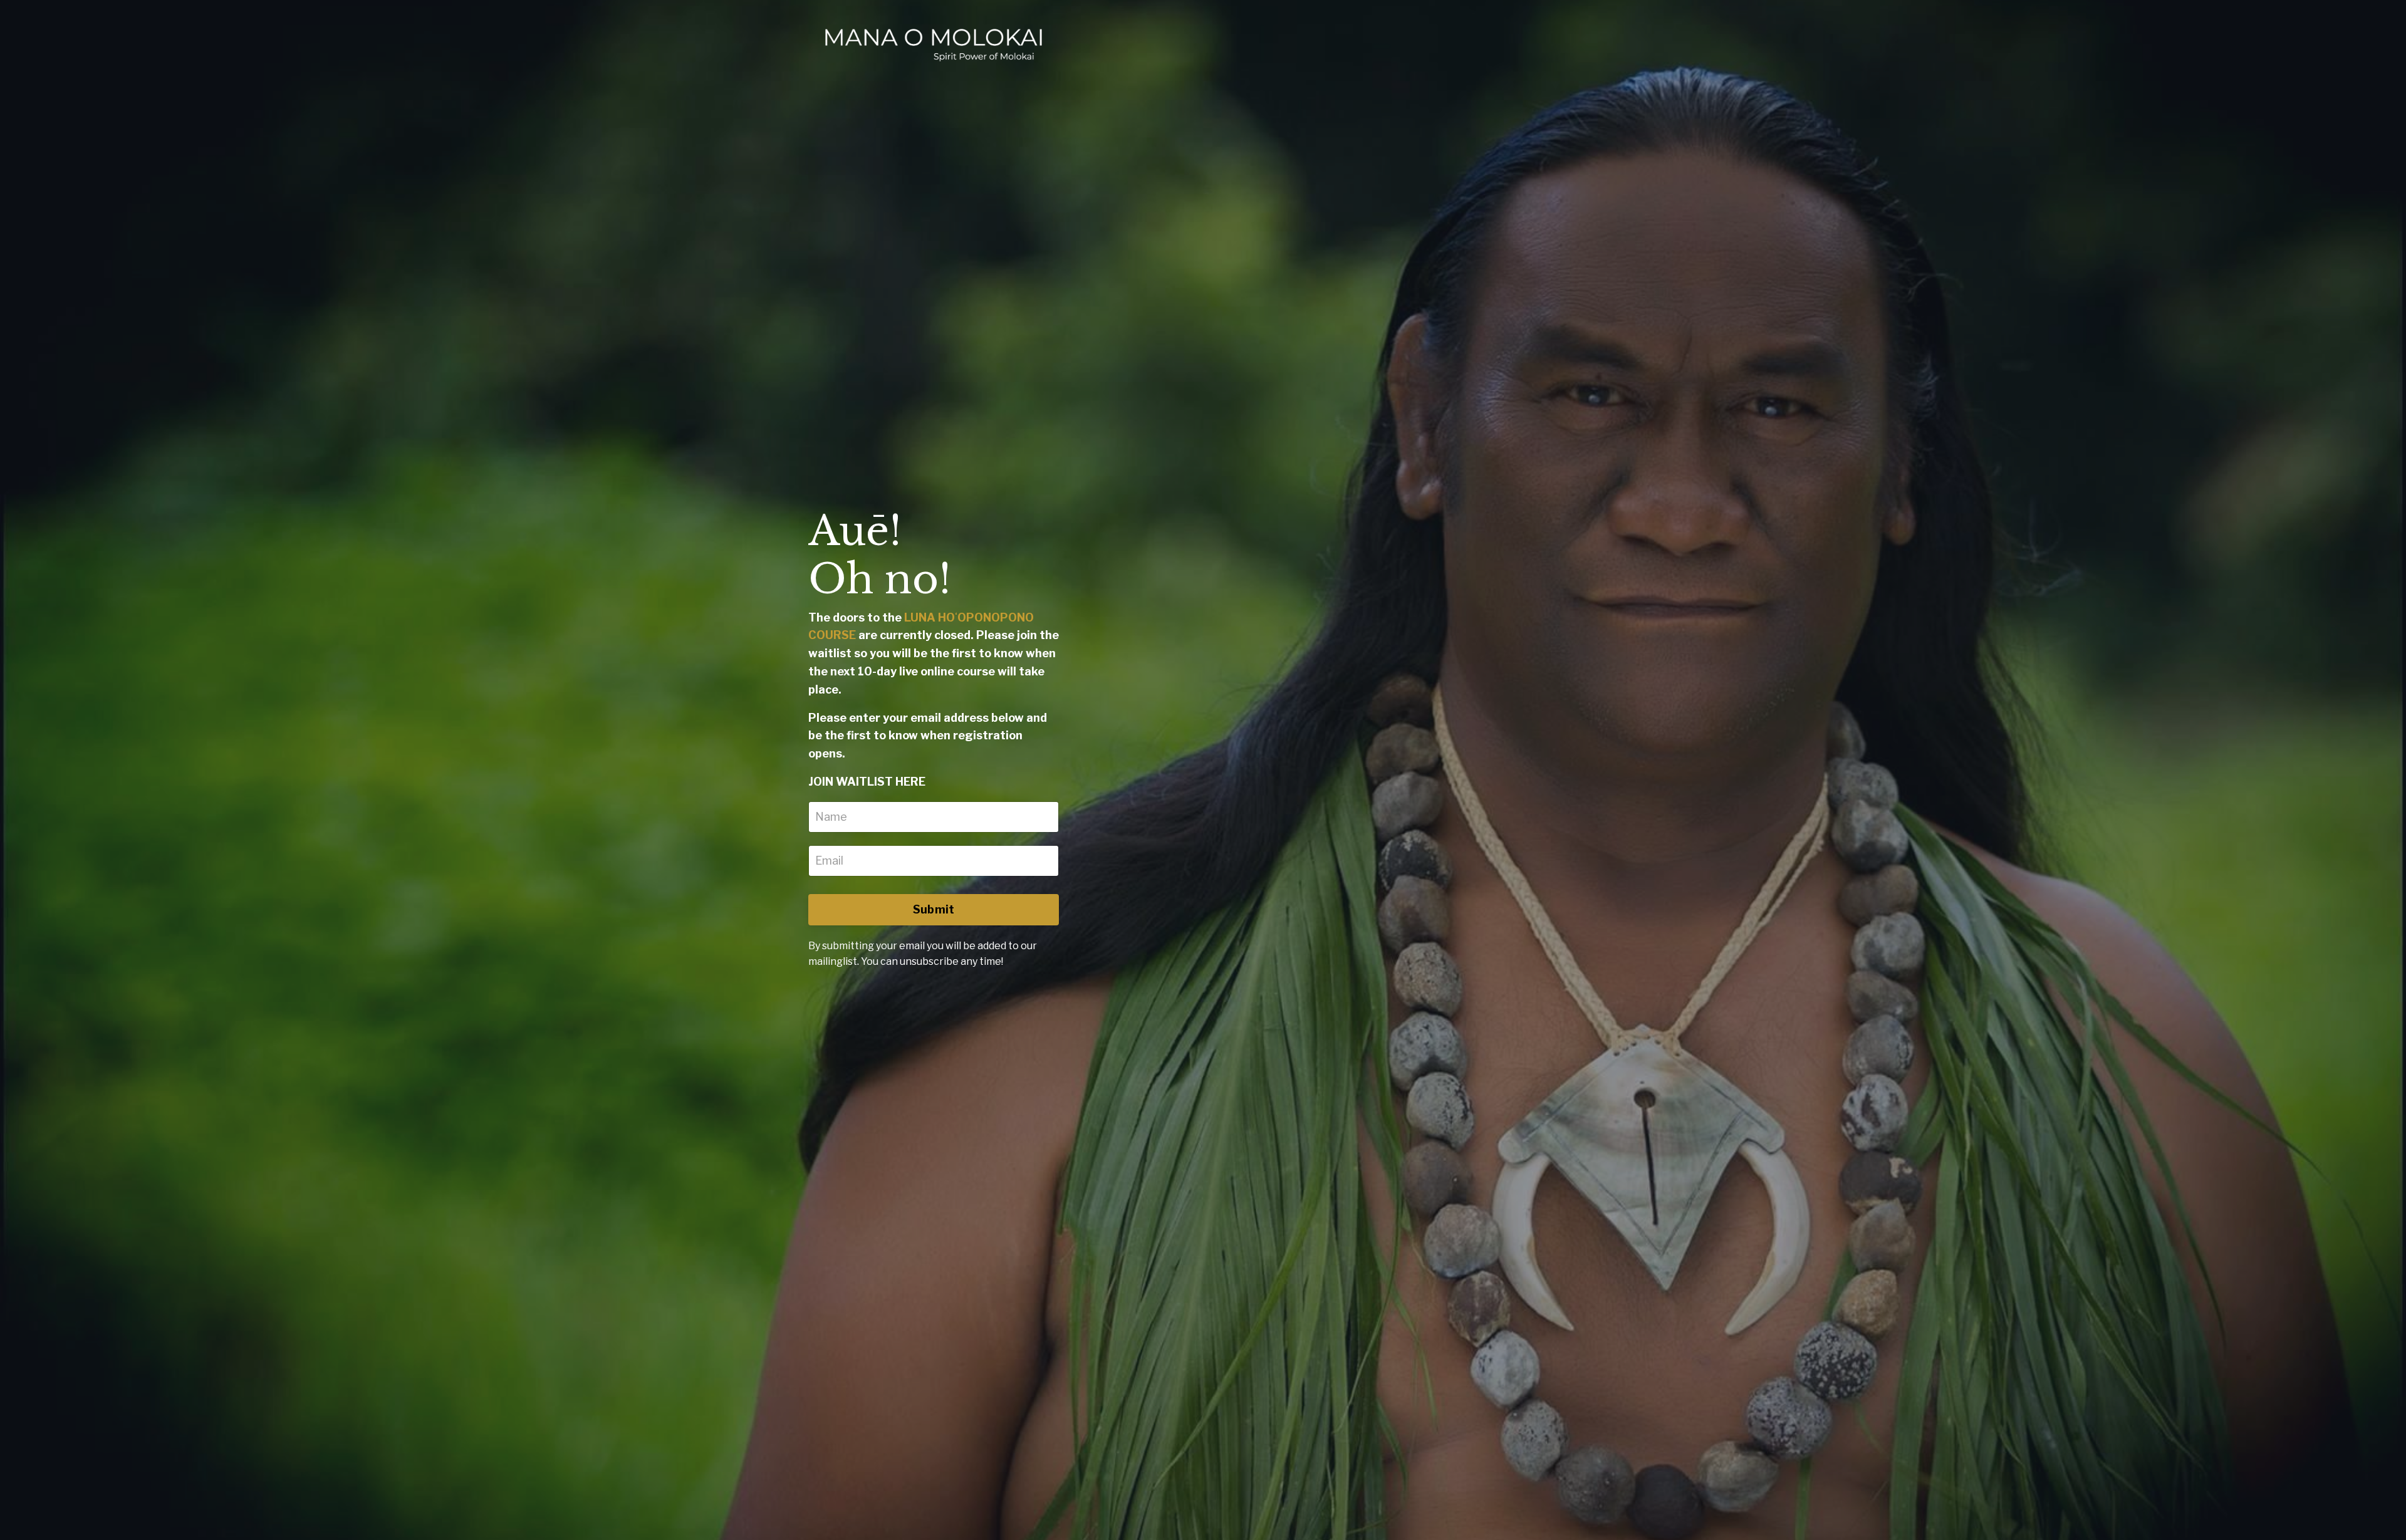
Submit (934, 909)
